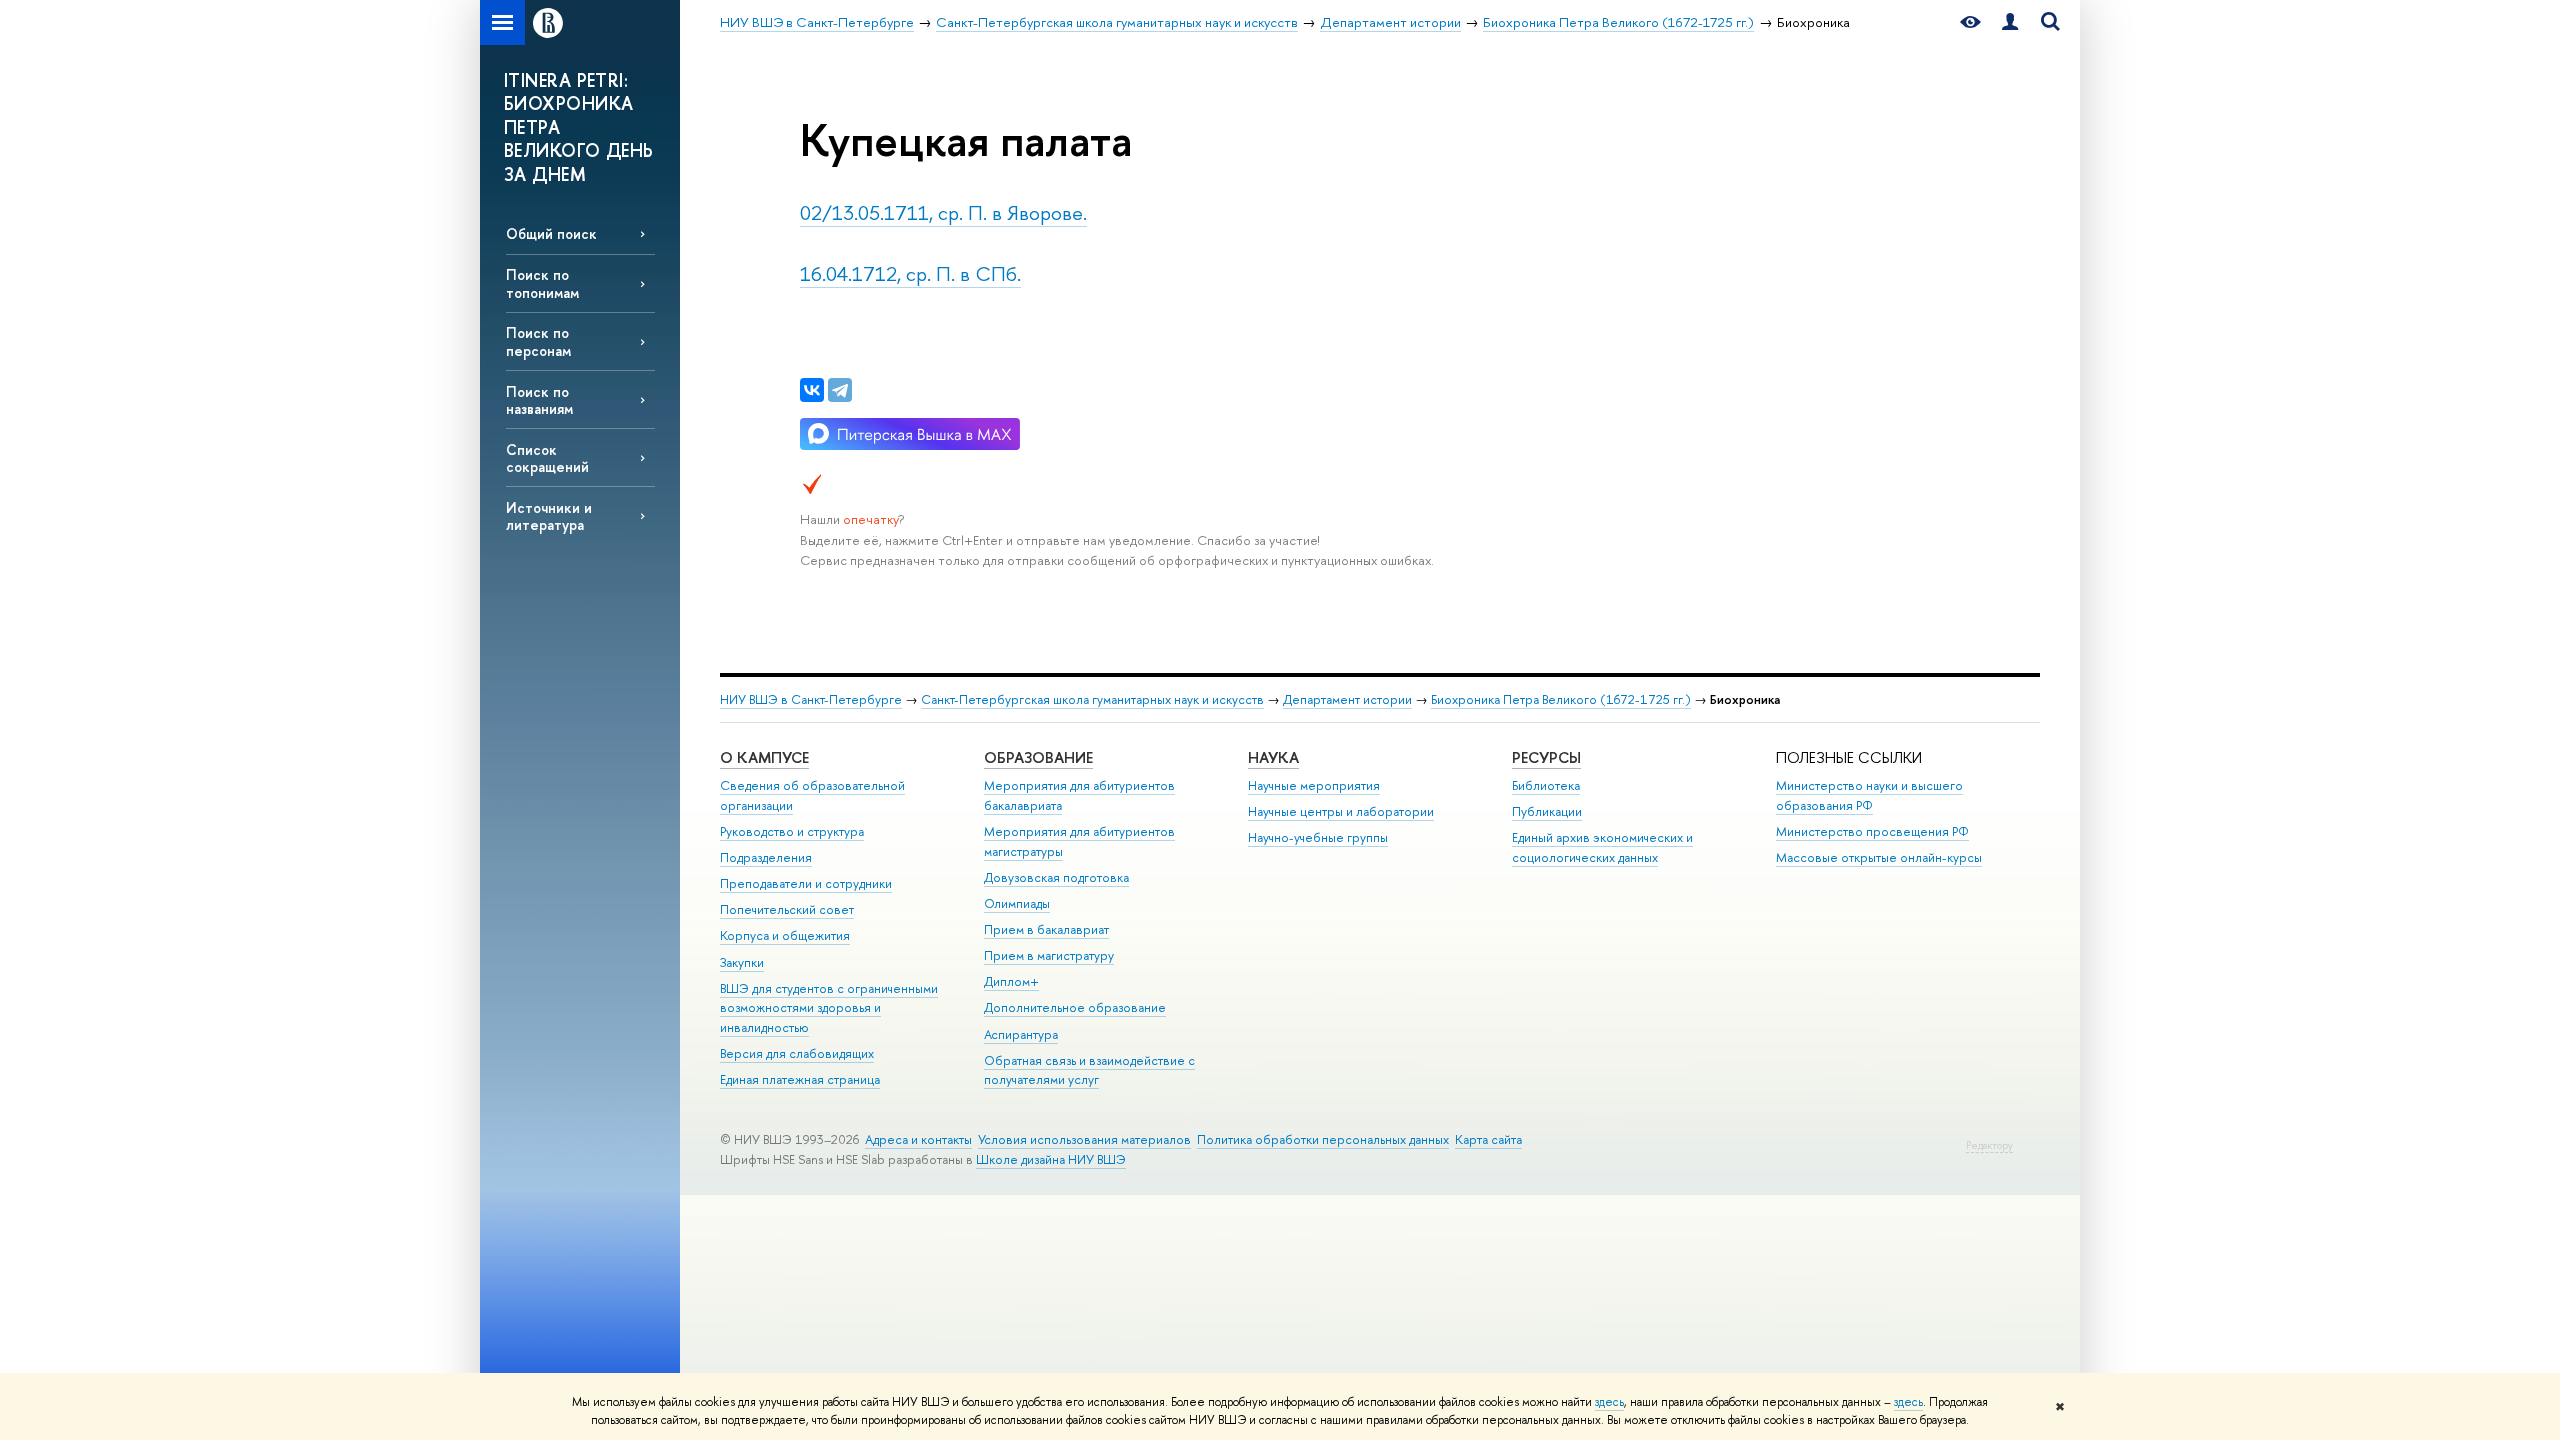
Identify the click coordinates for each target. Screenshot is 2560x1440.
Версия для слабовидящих (797, 1053)
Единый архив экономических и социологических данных (1602, 847)
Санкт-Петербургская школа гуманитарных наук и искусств (1092, 699)
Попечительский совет (787, 909)
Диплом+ (1011, 981)
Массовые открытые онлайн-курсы (1879, 857)
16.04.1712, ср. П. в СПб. (910, 273)
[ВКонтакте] (812, 390)
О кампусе (764, 757)
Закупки (742, 962)
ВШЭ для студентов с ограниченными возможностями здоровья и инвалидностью (829, 1008)
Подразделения (766, 857)
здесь (1609, 1402)
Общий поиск (551, 233)
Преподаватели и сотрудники (806, 883)
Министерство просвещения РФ (1872, 831)
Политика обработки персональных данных (1323, 1139)
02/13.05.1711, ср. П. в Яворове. (943, 212)
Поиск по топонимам (542, 283)
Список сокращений (547, 458)
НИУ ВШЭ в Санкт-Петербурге (811, 699)
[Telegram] (840, 390)
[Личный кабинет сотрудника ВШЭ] (2010, 22)
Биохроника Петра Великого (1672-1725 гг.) (1561, 699)
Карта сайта (1488, 1139)
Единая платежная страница (800, 1079)
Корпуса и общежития (785, 935)
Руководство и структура (792, 831)
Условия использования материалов (1084, 1139)
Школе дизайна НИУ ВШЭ (1051, 1159)
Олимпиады (1017, 903)
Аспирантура (1021, 1034)
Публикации (1547, 811)
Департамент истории (1347, 699)
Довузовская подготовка (1056, 877)
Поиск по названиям (539, 400)
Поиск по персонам (538, 341)
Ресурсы (1546, 757)
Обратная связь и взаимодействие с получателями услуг (1089, 1070)
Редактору (1989, 1145)
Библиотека (1546, 785)
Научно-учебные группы (1318, 837)
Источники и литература (549, 516)
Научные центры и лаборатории (1341, 811)
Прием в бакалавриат (1046, 929)
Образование (1038, 757)
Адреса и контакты (918, 1139)
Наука (1273, 757)
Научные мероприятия (1314, 785)
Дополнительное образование (1075, 1007)
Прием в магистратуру (1049, 955)
